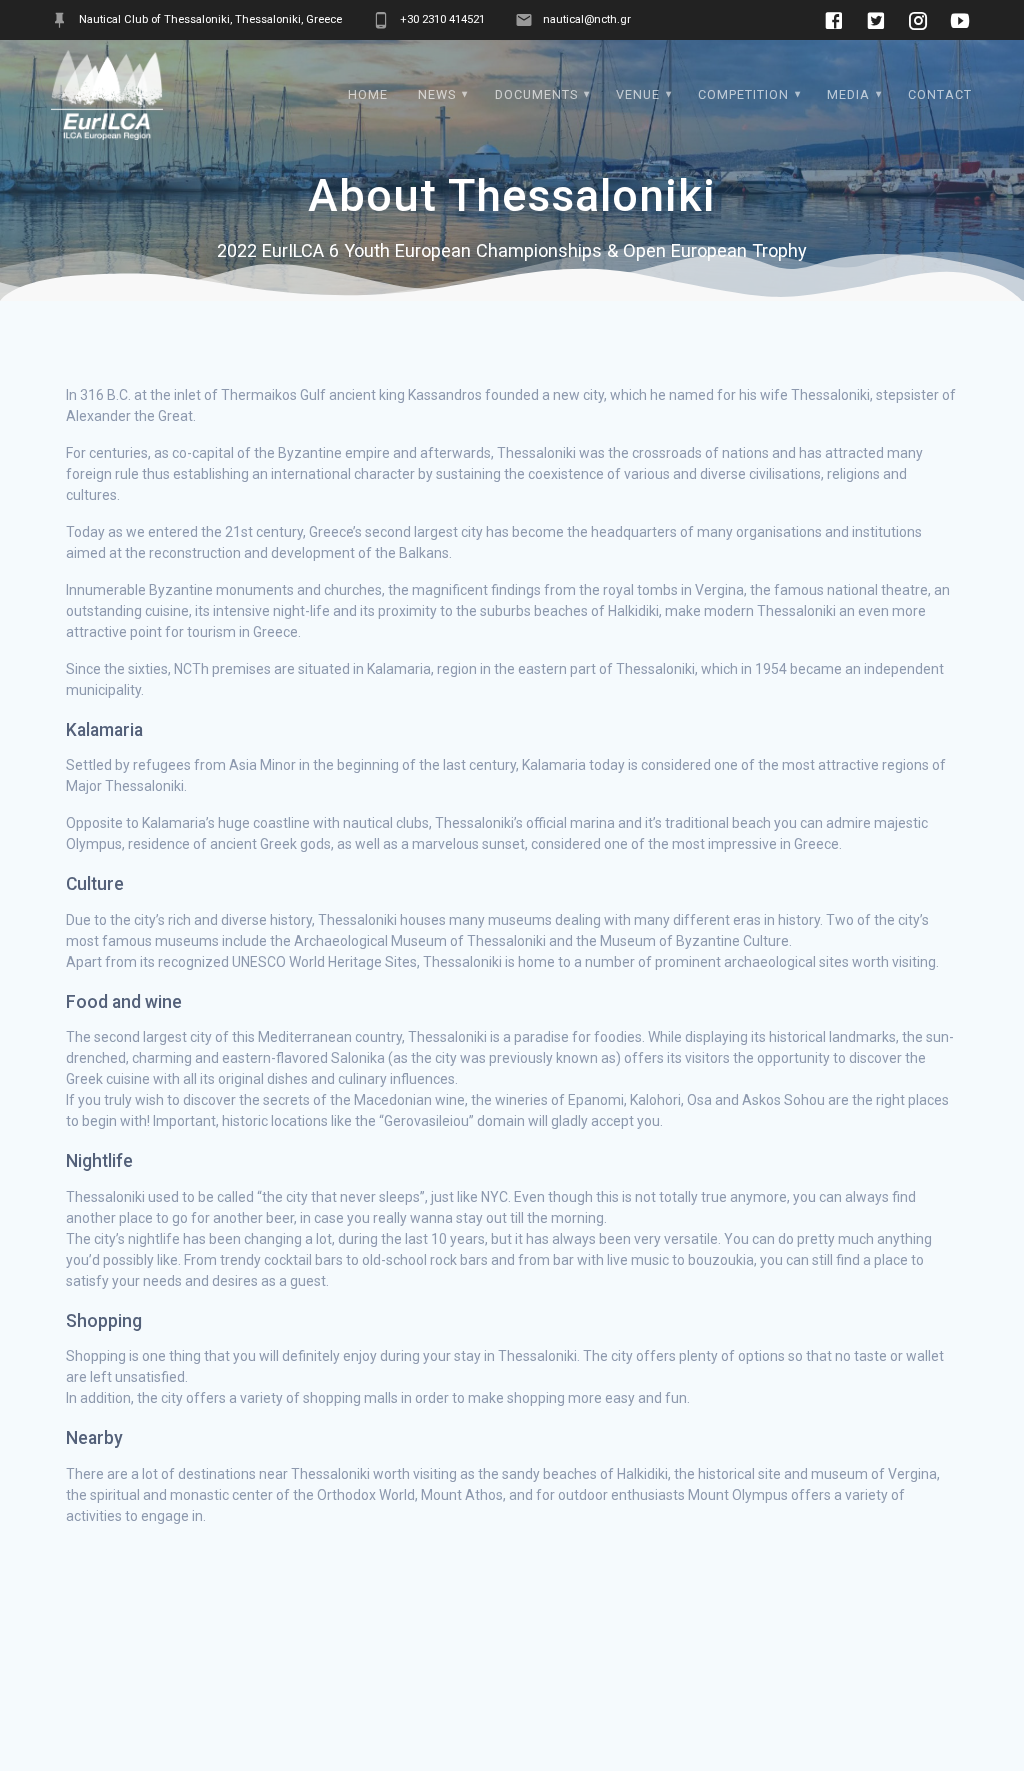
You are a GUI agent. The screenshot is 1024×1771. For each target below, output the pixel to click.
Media (848, 94)
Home (368, 94)
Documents (536, 94)
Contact (940, 94)
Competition (743, 94)
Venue (638, 94)
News (437, 94)
